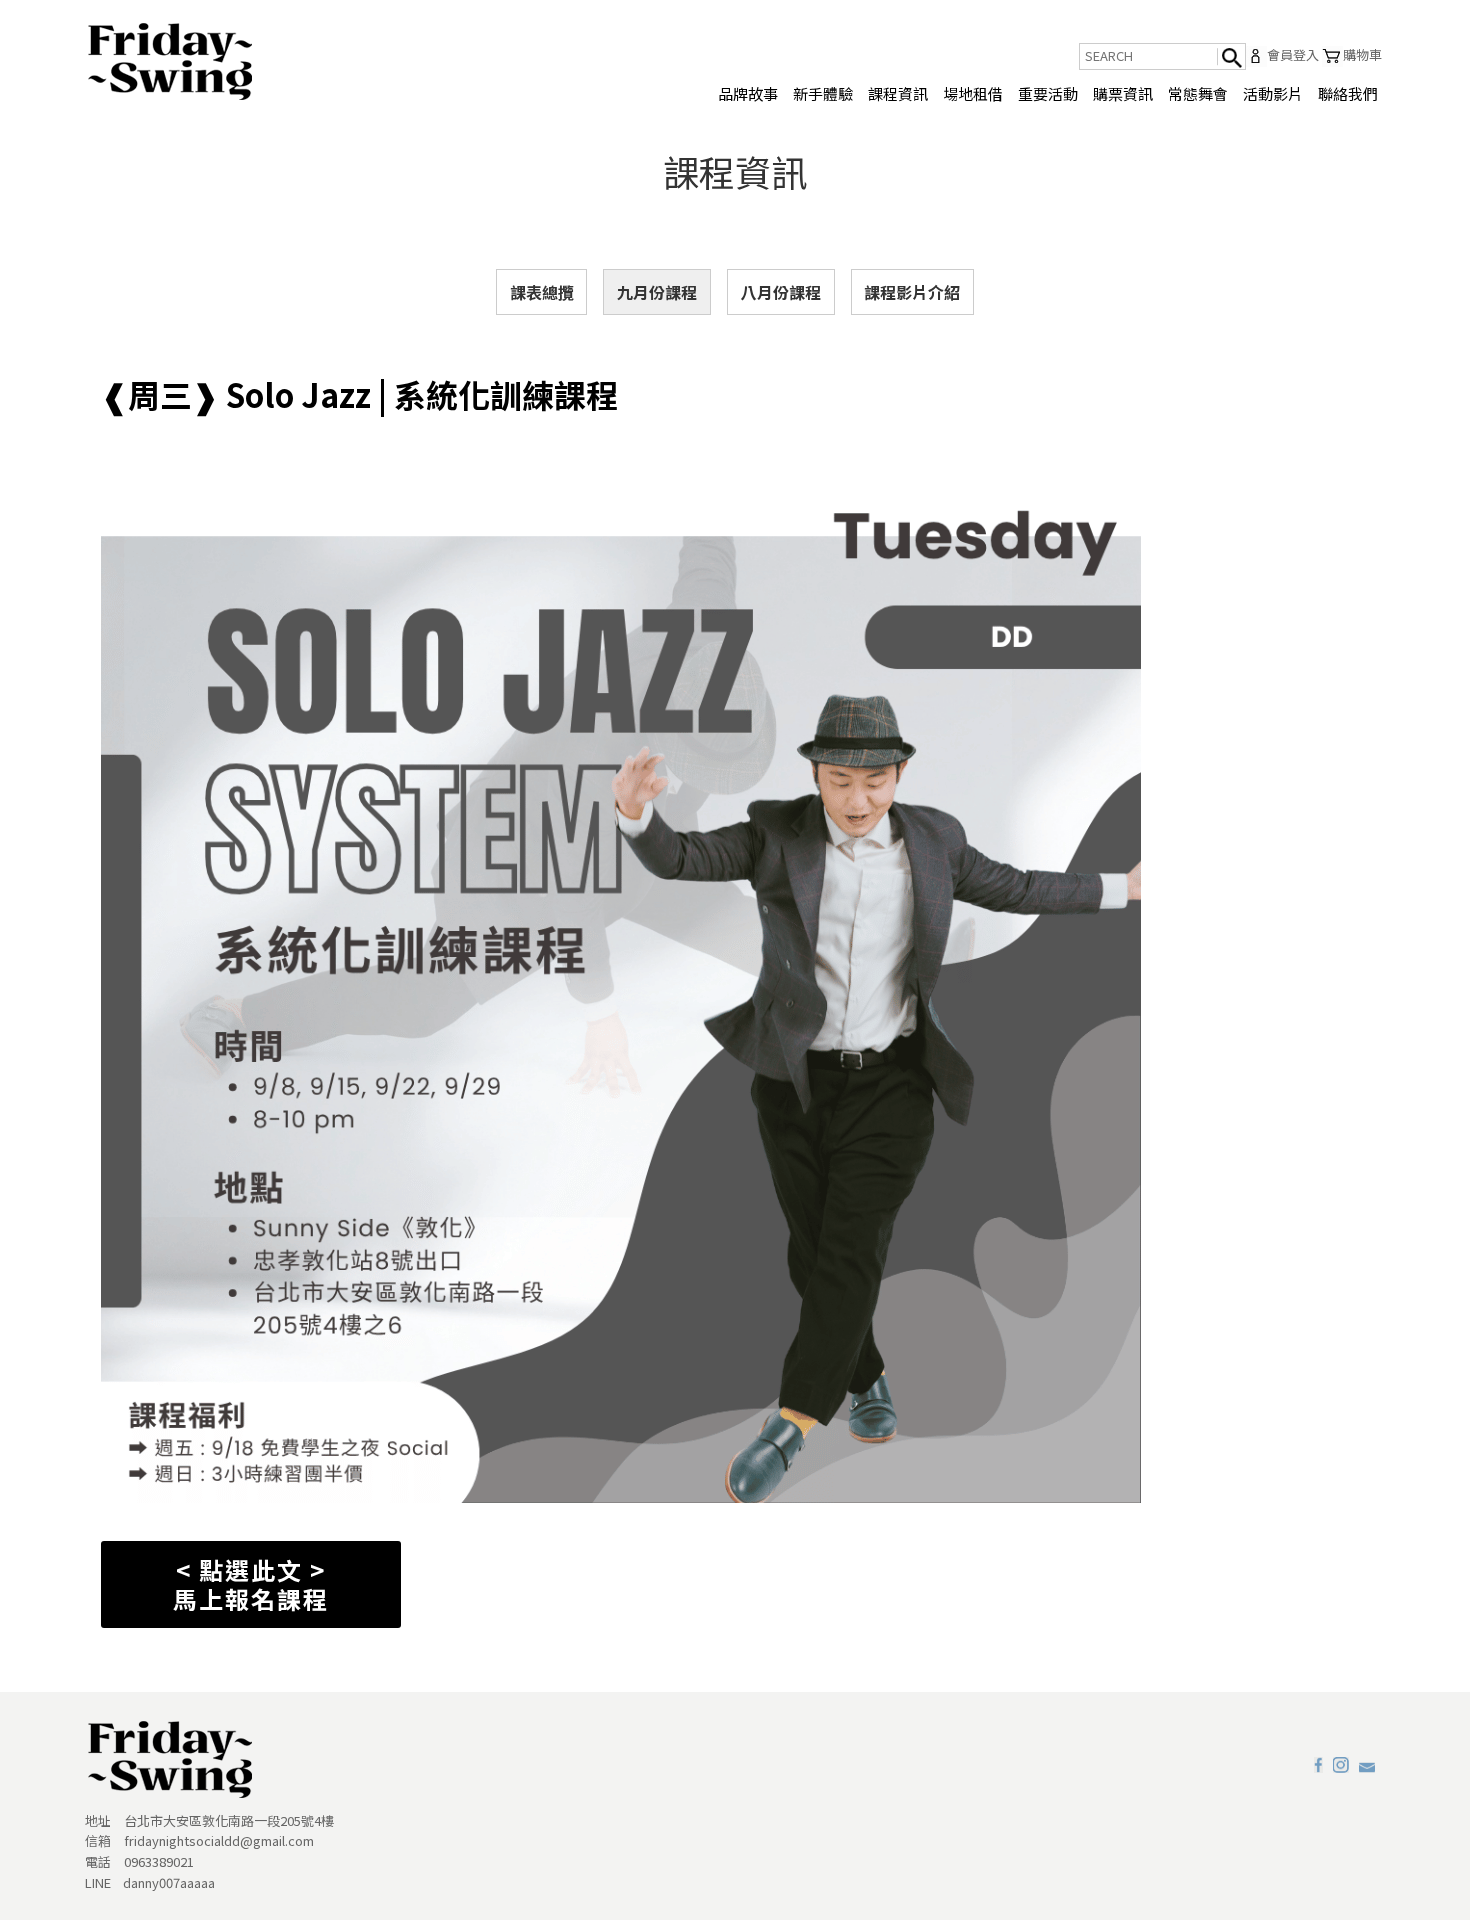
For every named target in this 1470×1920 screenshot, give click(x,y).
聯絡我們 (1348, 93)
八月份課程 (781, 292)
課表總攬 (542, 292)
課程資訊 (898, 93)
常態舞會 (1198, 93)
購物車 (1362, 55)
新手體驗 (823, 93)
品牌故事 (748, 93)
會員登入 (1293, 55)
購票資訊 (1123, 93)
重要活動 (1048, 93)
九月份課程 (657, 292)
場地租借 (973, 93)
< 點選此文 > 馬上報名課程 (251, 1584)
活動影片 (1273, 93)
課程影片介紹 (912, 292)
